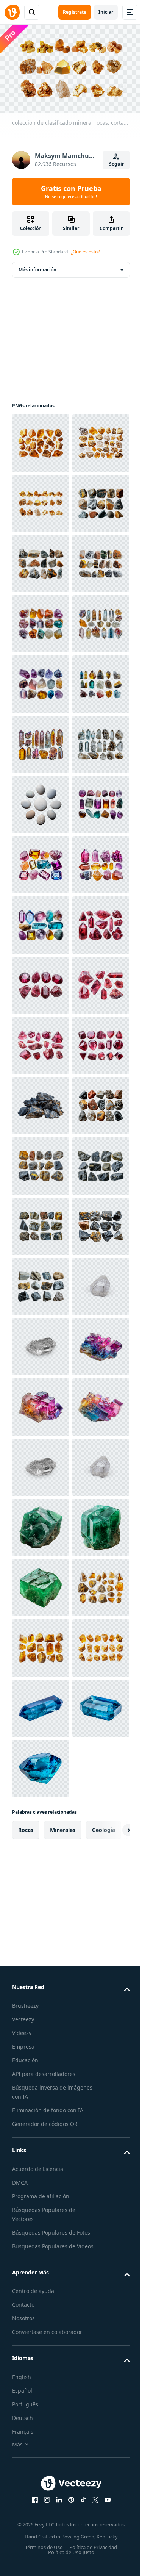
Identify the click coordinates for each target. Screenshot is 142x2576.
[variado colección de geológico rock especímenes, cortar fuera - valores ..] (41, 1825)
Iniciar (106, 12)
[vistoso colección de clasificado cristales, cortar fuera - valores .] (41, 1223)
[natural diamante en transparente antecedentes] (41, 2488)
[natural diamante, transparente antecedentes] (41, 2187)
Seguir (116, 164)
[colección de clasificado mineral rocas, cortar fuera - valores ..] (41, 440)
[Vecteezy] (12, 12)
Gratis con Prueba (71, 192)
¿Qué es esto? (85, 252)
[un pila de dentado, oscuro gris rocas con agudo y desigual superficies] (41, 1765)
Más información (37, 266)
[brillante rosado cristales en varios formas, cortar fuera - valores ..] (41, 1464)
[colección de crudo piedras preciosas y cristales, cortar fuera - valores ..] (41, 801)
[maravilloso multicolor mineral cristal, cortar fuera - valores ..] (41, 2307)
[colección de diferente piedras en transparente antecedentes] (41, 1163)
